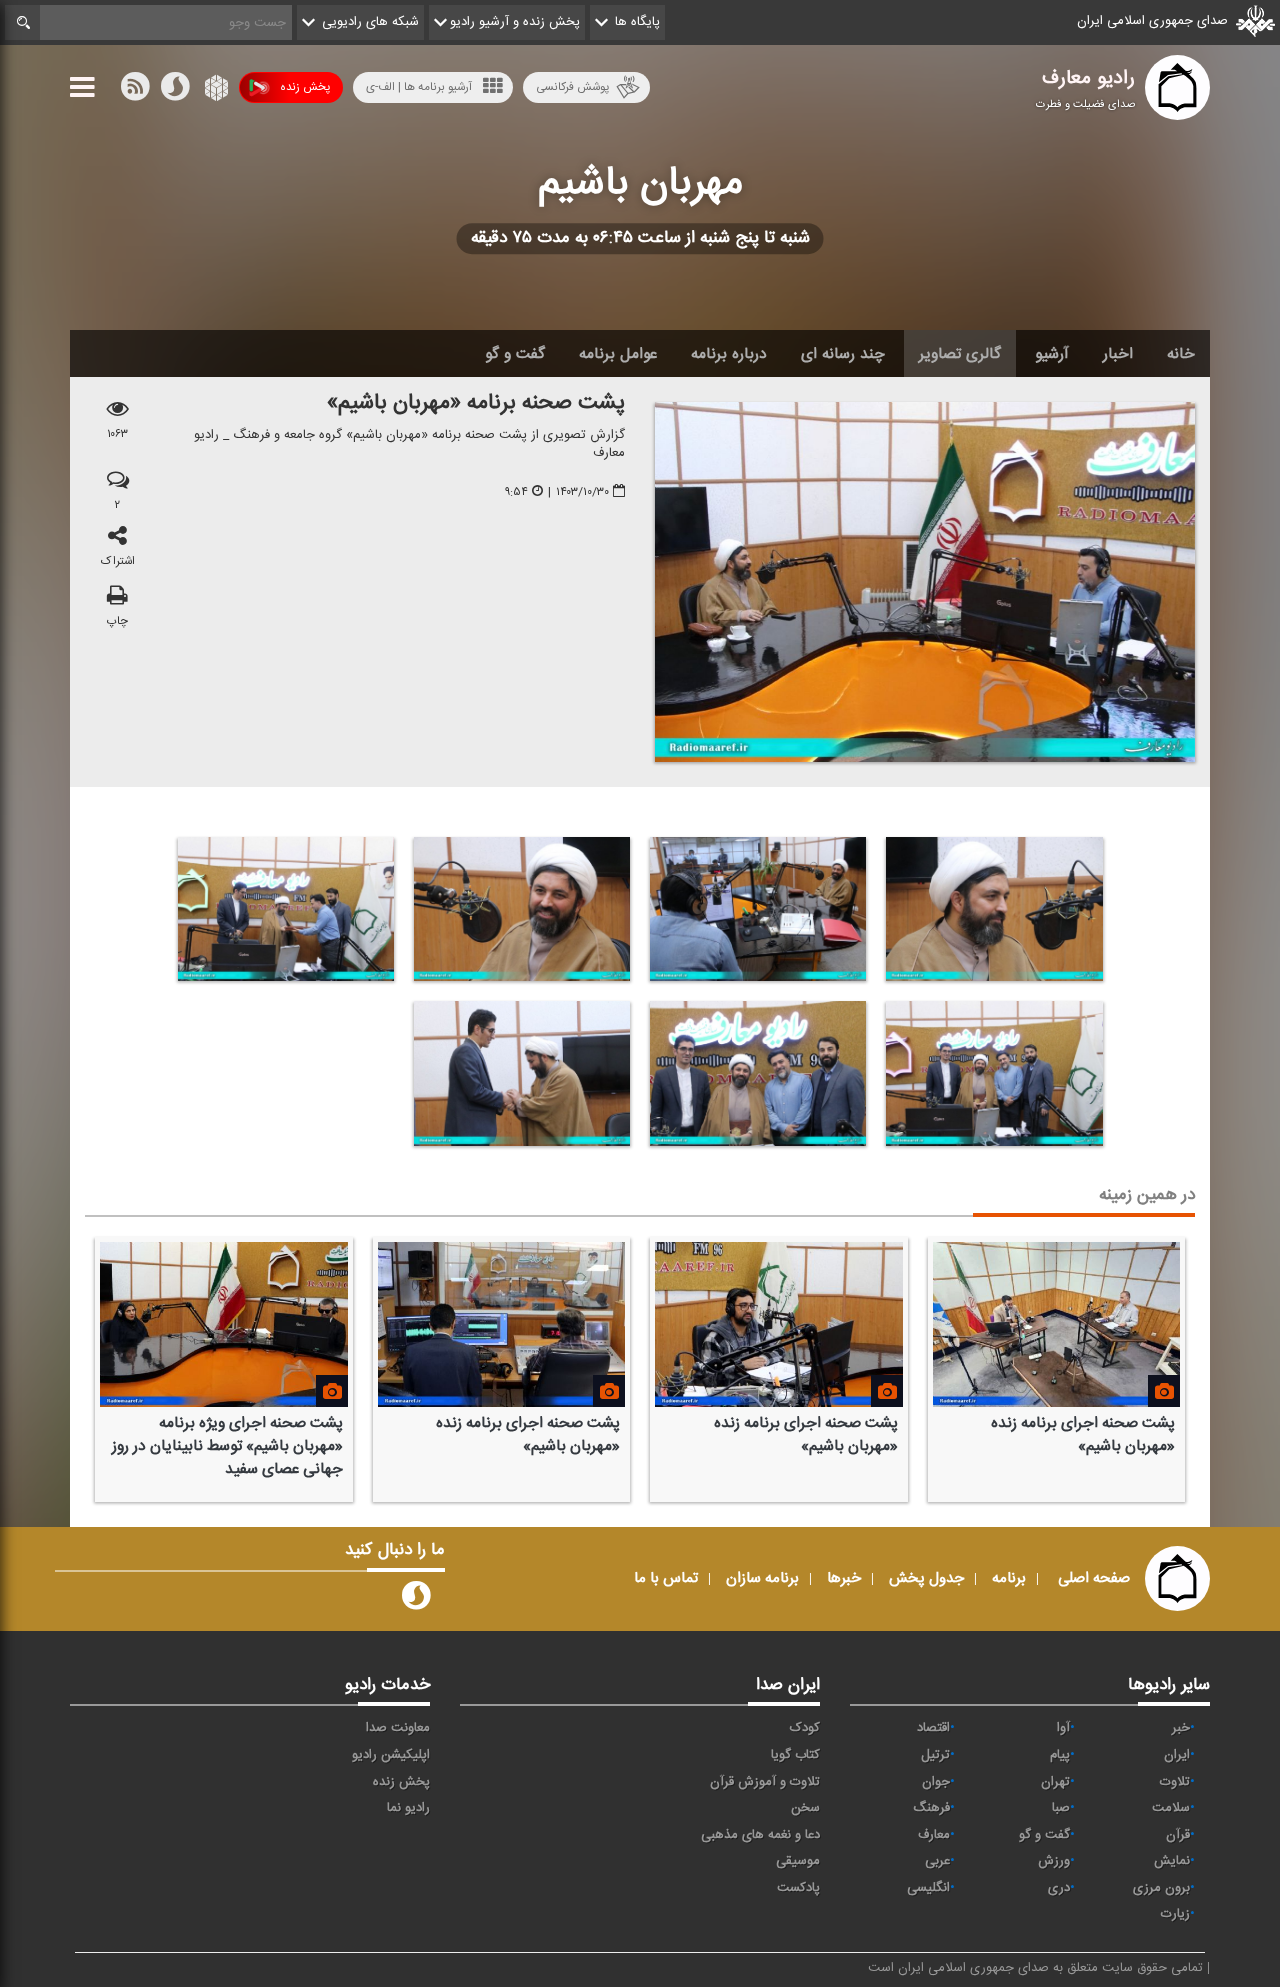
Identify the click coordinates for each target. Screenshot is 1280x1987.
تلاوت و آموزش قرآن (765, 1782)
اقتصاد (933, 1728)
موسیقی (798, 1861)
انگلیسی (928, 1888)
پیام (1060, 1755)
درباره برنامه (729, 354)
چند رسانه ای (843, 354)
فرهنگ (931, 1808)
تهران (1055, 1782)
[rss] (135, 91)
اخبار (1118, 354)
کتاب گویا (795, 1755)
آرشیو (1052, 354)
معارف (934, 1835)
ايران (1177, 1755)
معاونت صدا (398, 1728)
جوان (936, 1782)
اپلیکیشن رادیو (391, 1755)
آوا (1063, 1728)
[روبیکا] (214, 91)
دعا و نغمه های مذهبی (760, 1835)
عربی (937, 1861)
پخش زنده (305, 87)
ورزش (1054, 1861)
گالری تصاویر (960, 354)
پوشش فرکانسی (572, 87)
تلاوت (1175, 1782)
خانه (1181, 354)
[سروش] (175, 91)
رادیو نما (408, 1808)
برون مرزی (1161, 1888)
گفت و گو (515, 354)
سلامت (1171, 1808)
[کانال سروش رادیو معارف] (416, 1600)
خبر (1181, 1728)
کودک (805, 1728)
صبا (1061, 1808)
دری (1059, 1888)
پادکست (798, 1888)
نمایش (1172, 1861)
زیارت (1175, 1914)
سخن (805, 1808)
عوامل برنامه (618, 354)
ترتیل (935, 1755)
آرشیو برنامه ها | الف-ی (419, 87)
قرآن (1178, 1835)
